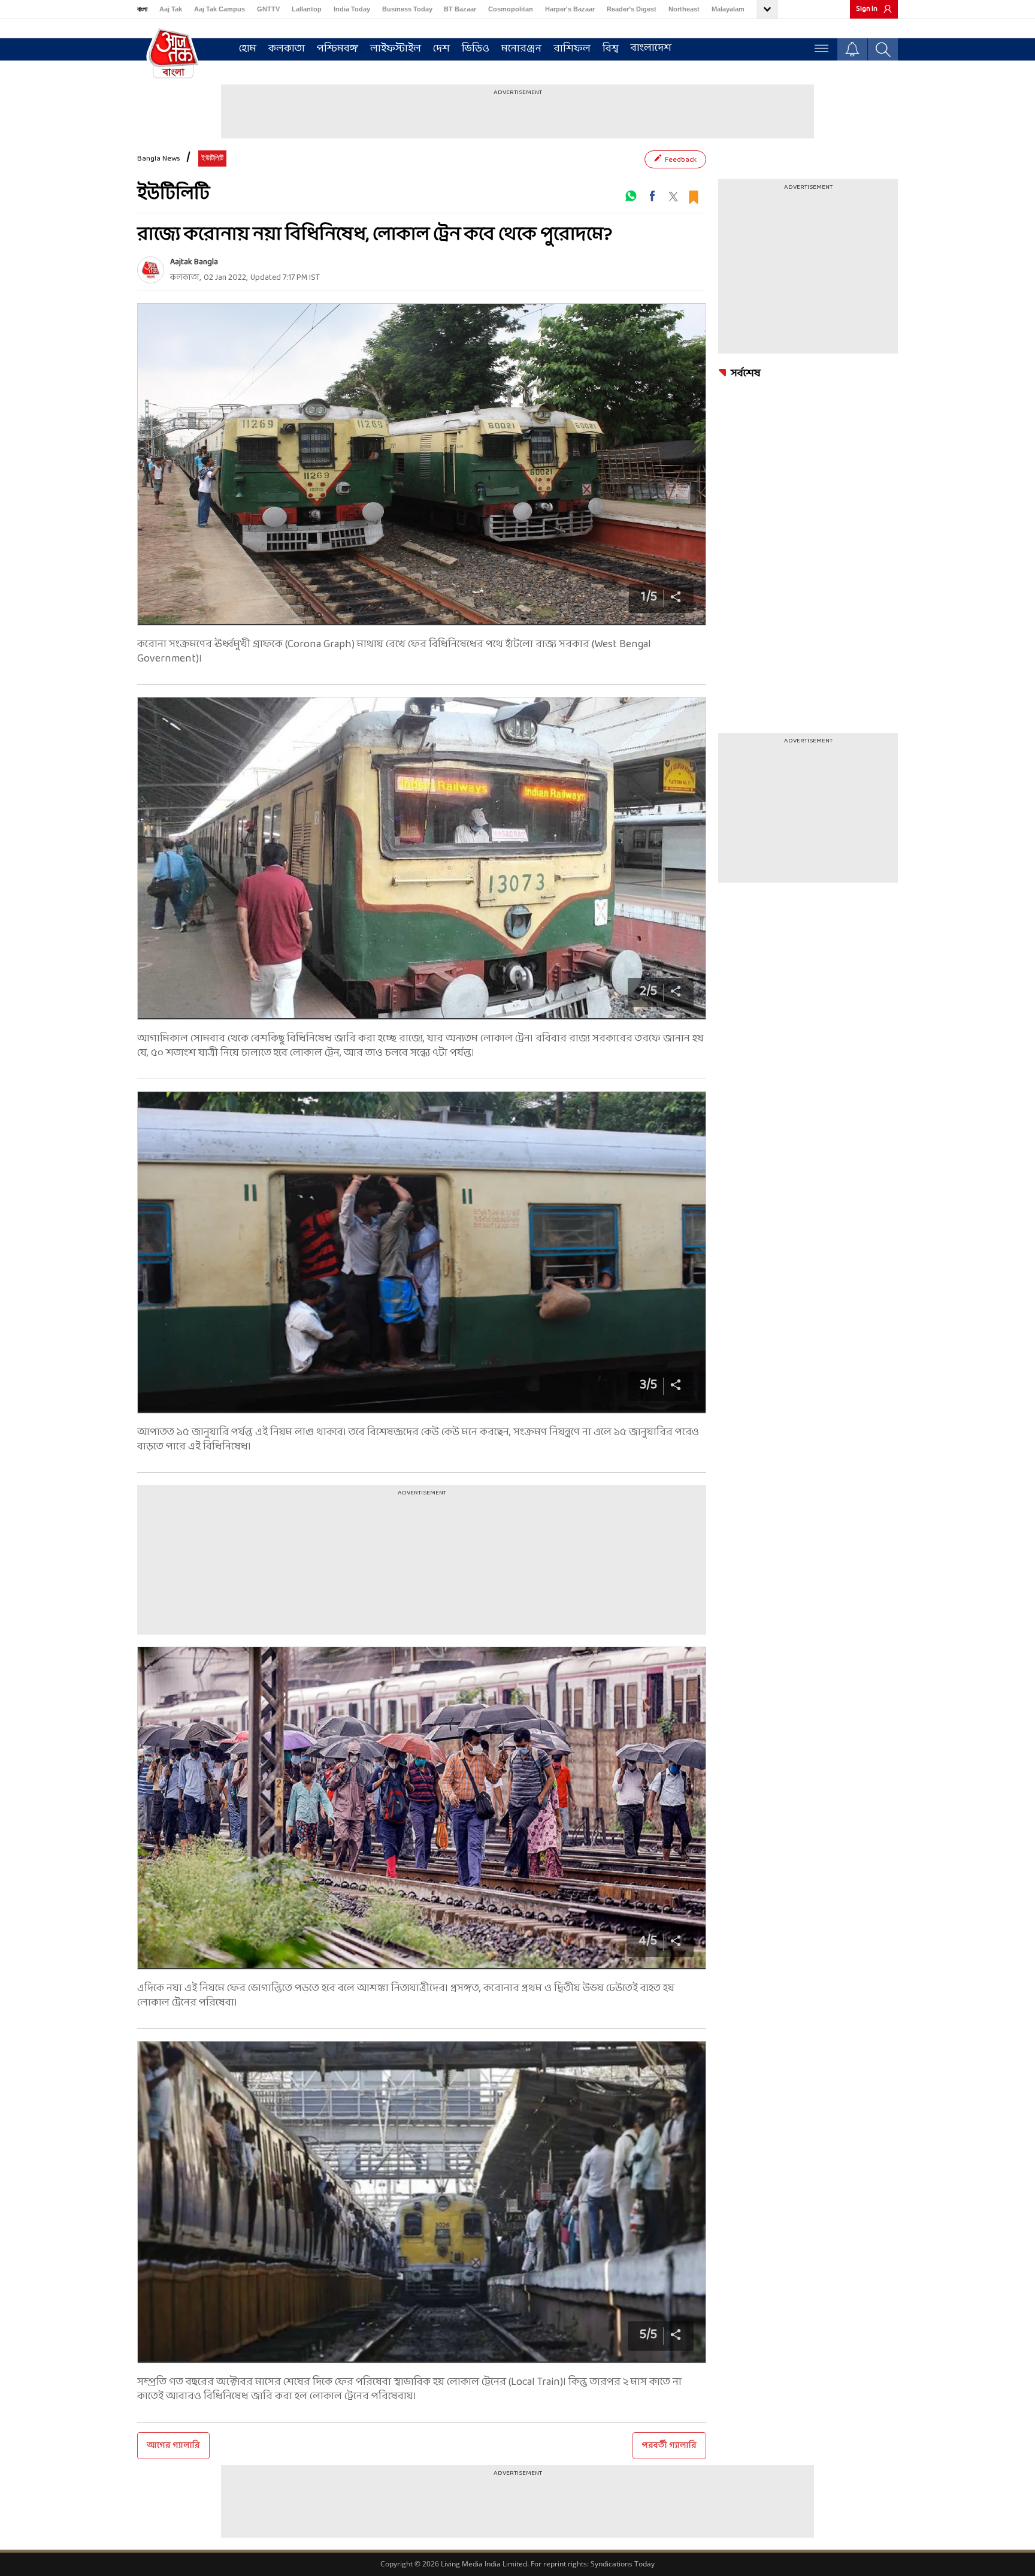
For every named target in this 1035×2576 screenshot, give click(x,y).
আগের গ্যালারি (173, 2446)
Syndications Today (623, 2564)
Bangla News (159, 159)
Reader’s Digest (632, 9)
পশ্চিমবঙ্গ (338, 49)
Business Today (407, 9)
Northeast (684, 9)
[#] (631, 196)
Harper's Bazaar (570, 9)
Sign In (867, 9)
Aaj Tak (171, 9)
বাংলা (142, 9)
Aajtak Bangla (194, 262)
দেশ (441, 49)
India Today (352, 9)
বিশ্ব (611, 49)
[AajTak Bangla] (173, 52)
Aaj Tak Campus (220, 9)
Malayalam (728, 9)
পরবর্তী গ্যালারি (669, 2446)
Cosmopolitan (511, 9)
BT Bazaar (460, 9)
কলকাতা (287, 49)
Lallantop (307, 9)
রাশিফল (572, 49)
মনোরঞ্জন (521, 49)
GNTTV (268, 9)
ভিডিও (476, 49)
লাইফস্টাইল (396, 49)
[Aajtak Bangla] (151, 270)
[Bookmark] (693, 196)
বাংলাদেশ (651, 48)
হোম (248, 49)
